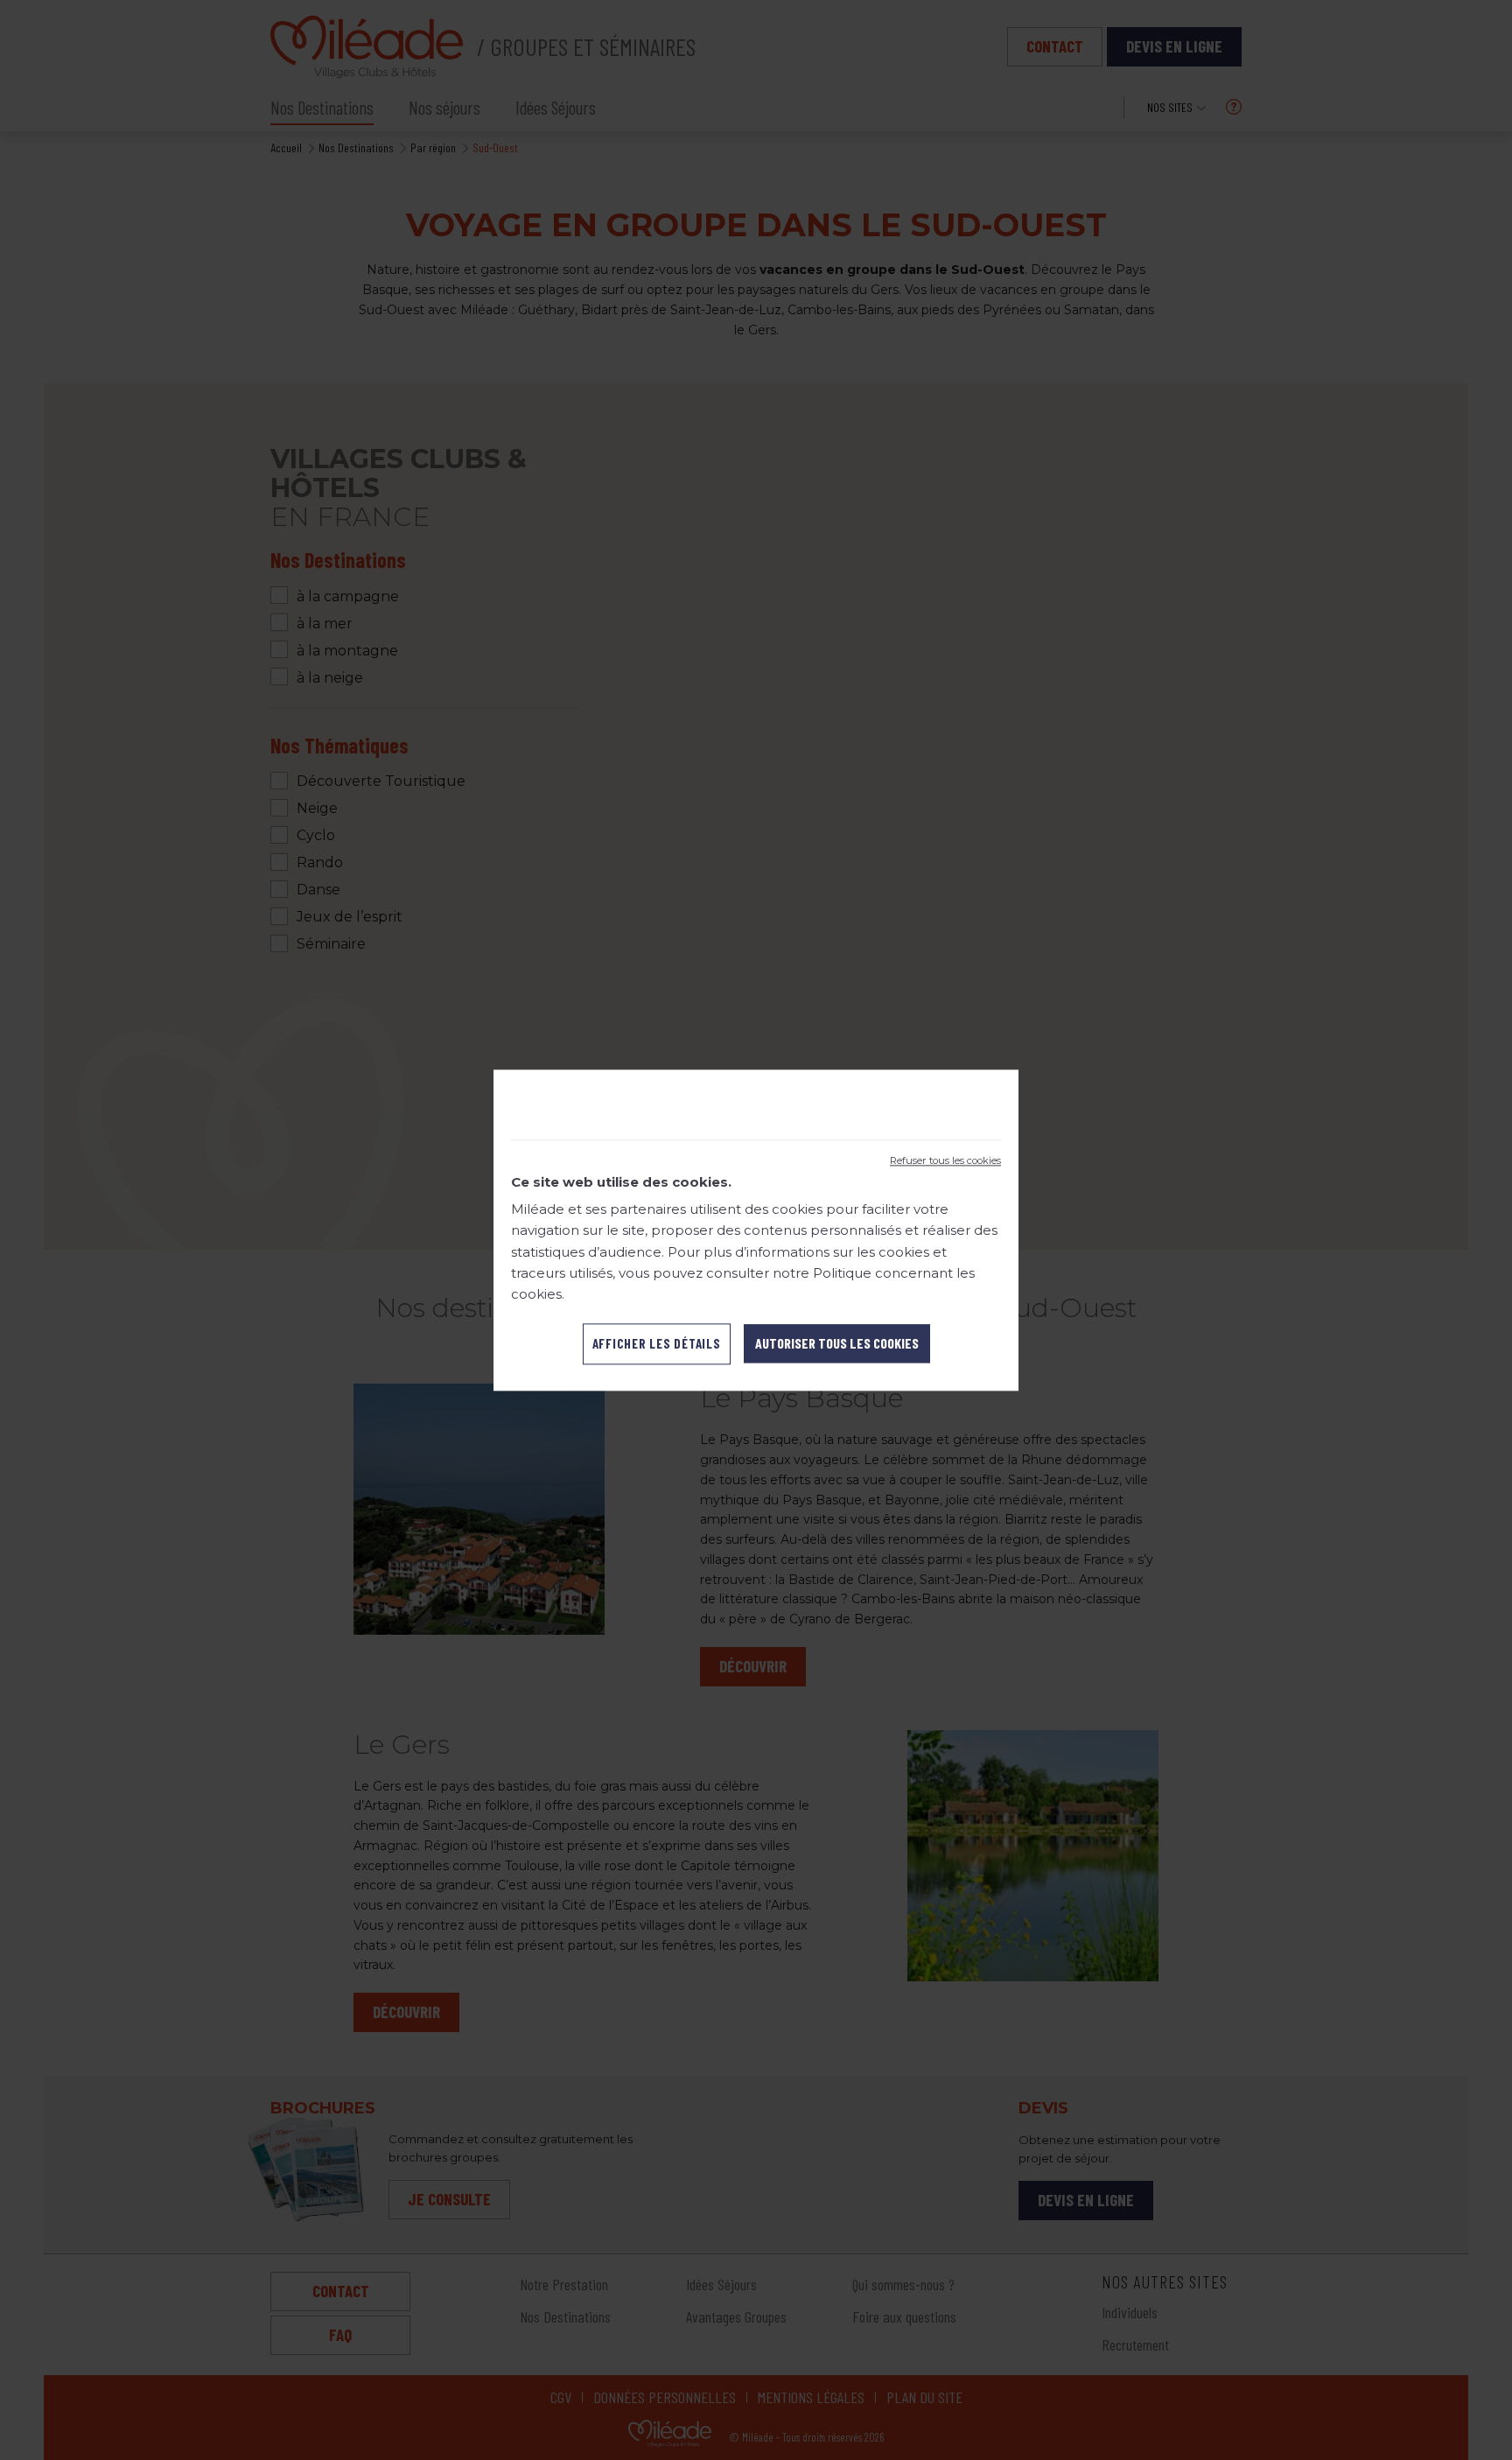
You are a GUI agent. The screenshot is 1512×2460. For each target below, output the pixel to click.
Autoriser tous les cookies (837, 1344)
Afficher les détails (657, 1343)
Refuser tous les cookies (945, 1160)
